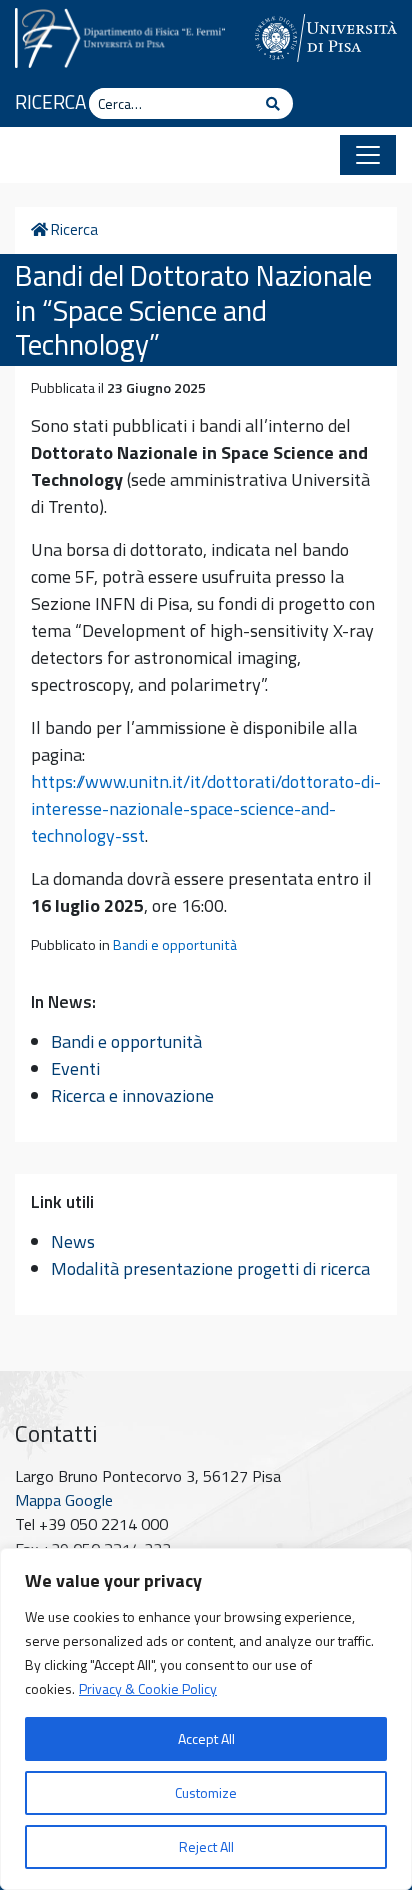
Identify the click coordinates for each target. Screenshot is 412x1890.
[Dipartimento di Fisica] (120, 35)
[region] (206, 1719)
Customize (206, 1792)
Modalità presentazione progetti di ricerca (210, 1268)
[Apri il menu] (368, 155)
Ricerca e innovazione (132, 1095)
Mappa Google (64, 1500)
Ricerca (50, 101)
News (73, 1241)
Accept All (206, 1738)
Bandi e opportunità (175, 945)
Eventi (75, 1068)
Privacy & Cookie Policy (148, 1688)
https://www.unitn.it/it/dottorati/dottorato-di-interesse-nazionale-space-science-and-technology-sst (206, 808)
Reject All (206, 1846)
